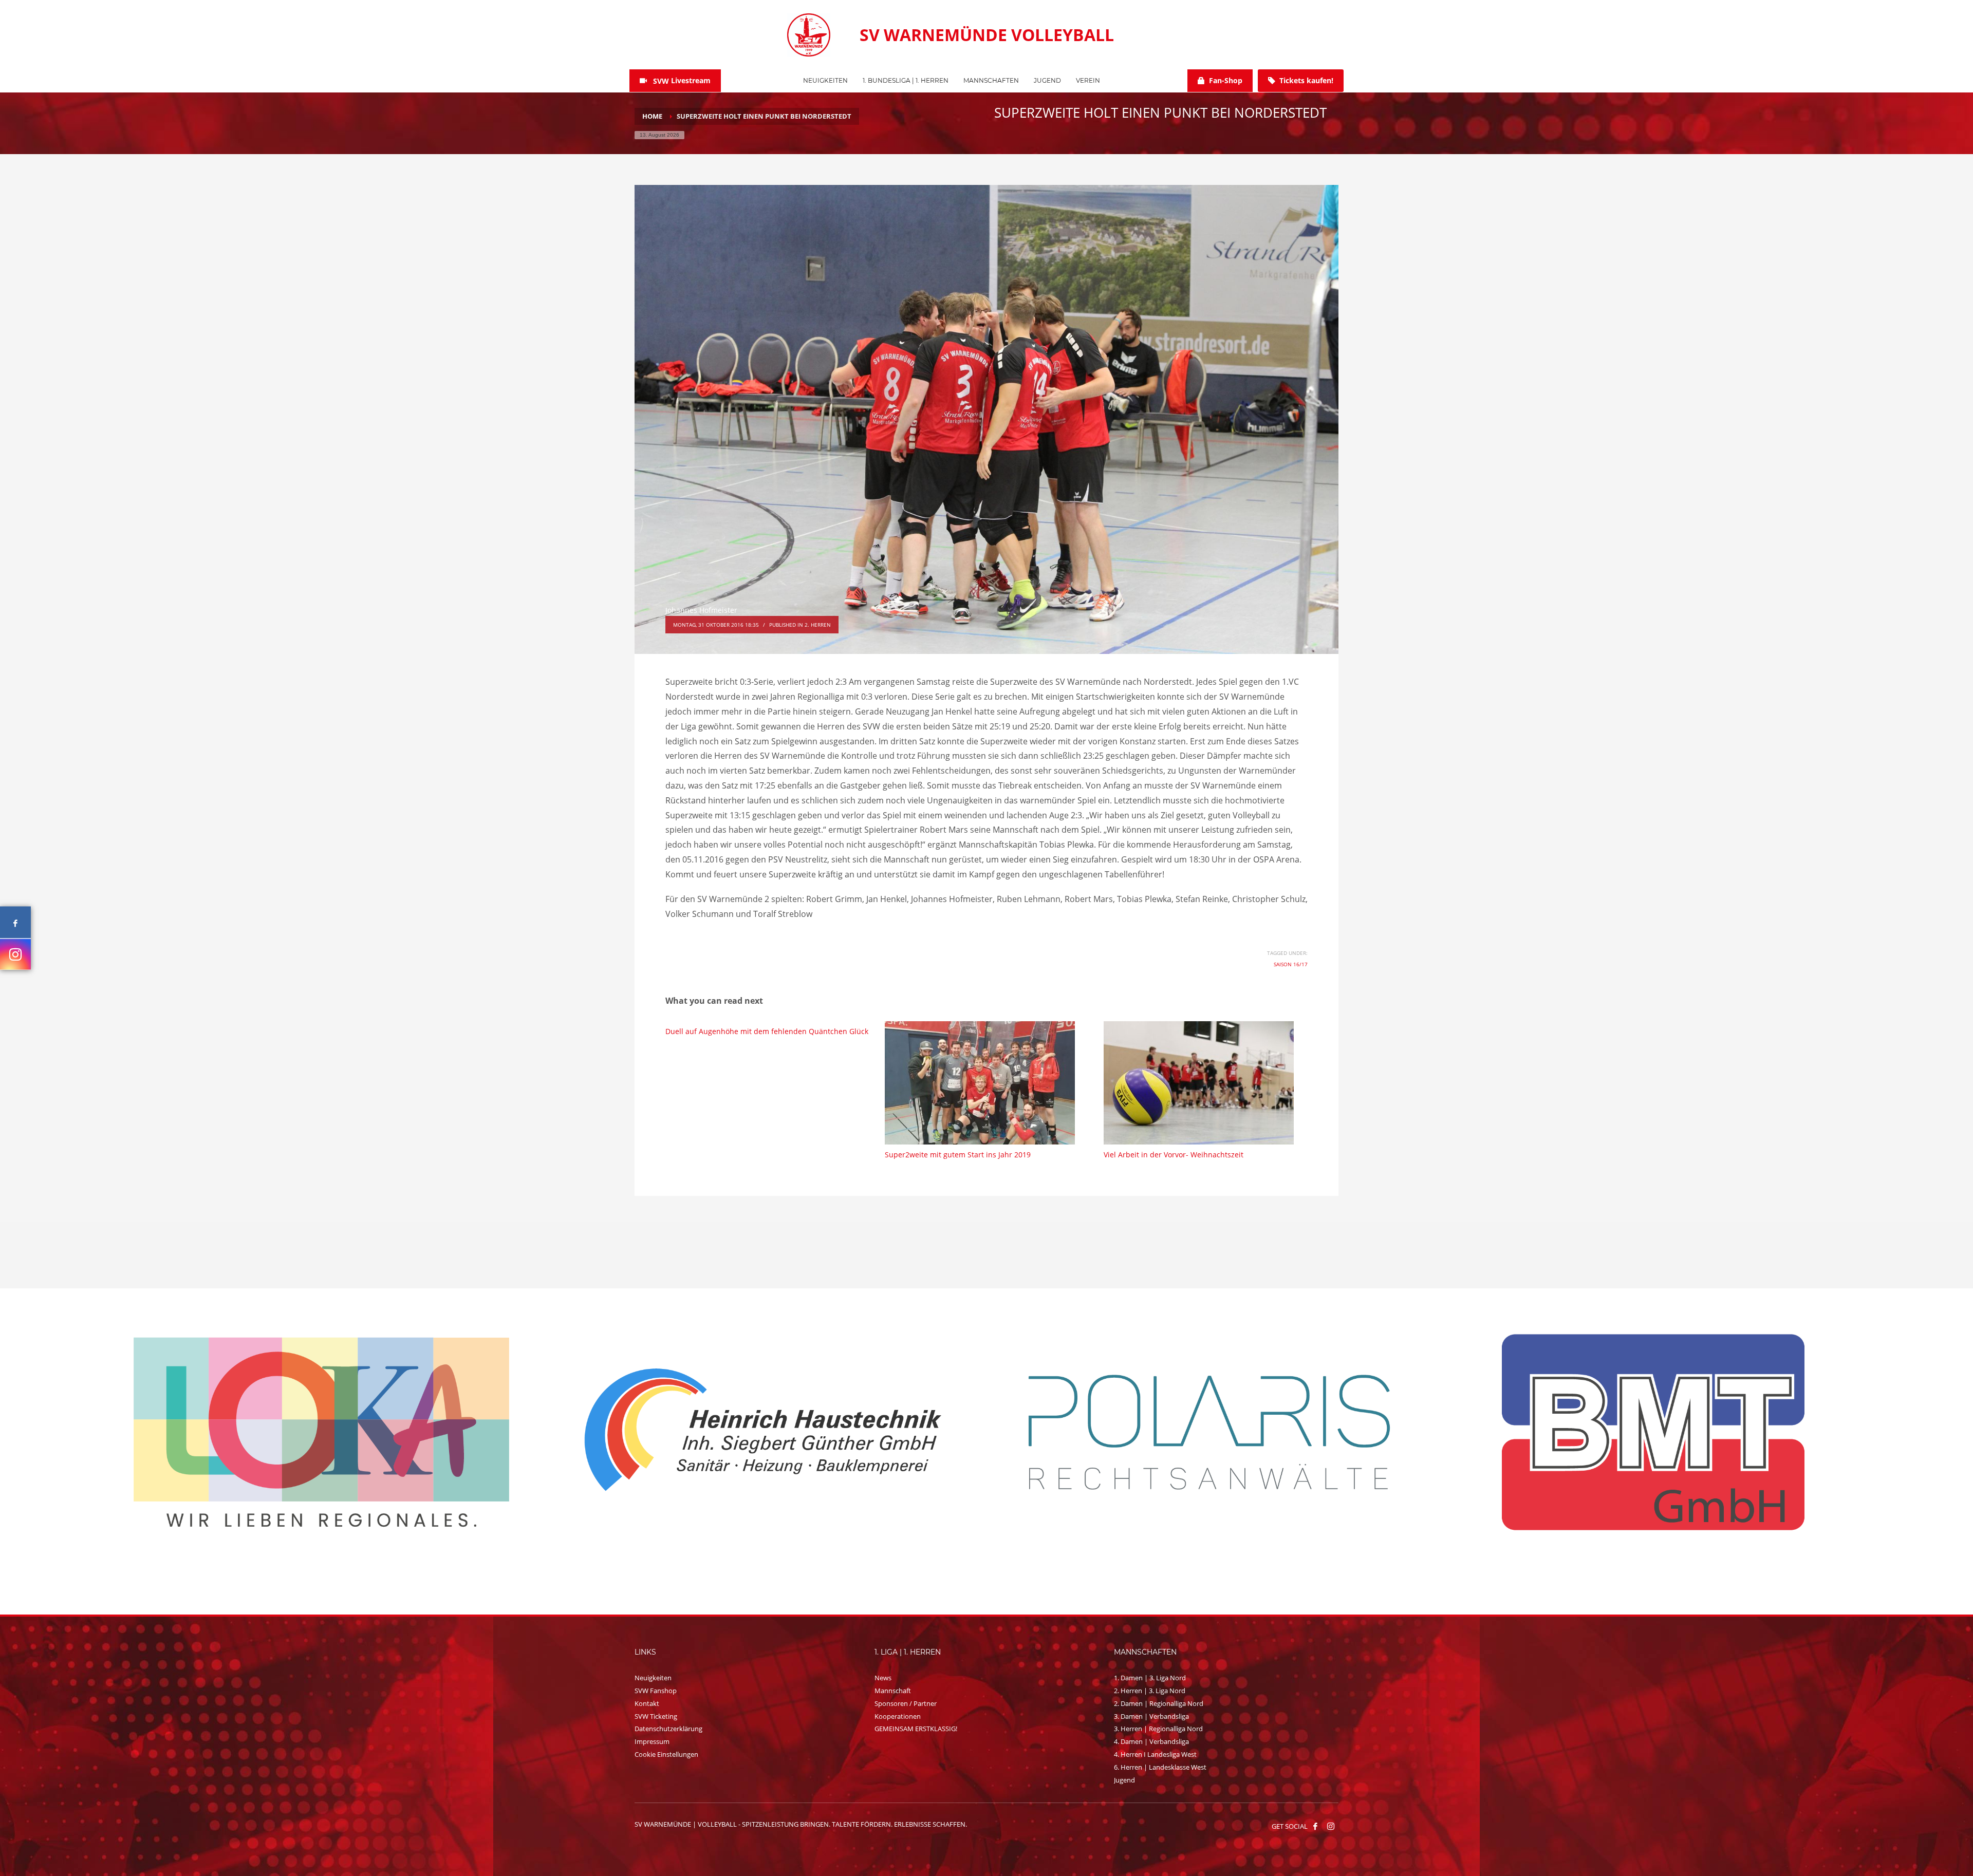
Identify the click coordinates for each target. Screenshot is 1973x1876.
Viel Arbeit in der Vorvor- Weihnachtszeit (1174, 1155)
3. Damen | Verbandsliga (1151, 1716)
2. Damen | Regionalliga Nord (1159, 1703)
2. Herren (818, 625)
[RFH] (1653, 1432)
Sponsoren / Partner (906, 1703)
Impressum (652, 1741)
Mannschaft (893, 1691)
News (883, 1678)
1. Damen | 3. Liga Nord (1150, 1678)
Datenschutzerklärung (668, 1729)
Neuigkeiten (653, 1678)
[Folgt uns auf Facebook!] (1315, 1826)
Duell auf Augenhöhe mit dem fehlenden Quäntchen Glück (767, 1031)
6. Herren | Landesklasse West (1160, 1767)
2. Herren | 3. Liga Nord (1150, 1691)
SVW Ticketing (656, 1716)
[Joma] (1209, 1431)
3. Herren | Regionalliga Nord (1158, 1729)
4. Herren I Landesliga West (1155, 1754)
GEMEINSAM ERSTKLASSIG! (916, 1729)
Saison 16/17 (1291, 964)
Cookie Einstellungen (666, 1754)
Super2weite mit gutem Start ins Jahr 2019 (958, 1155)
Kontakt (647, 1703)
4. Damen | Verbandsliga (1151, 1741)
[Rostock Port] (322, 1432)
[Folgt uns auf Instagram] (15, 954)
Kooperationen (898, 1716)
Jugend (1124, 1780)
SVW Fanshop (656, 1691)
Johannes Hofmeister (701, 610)
